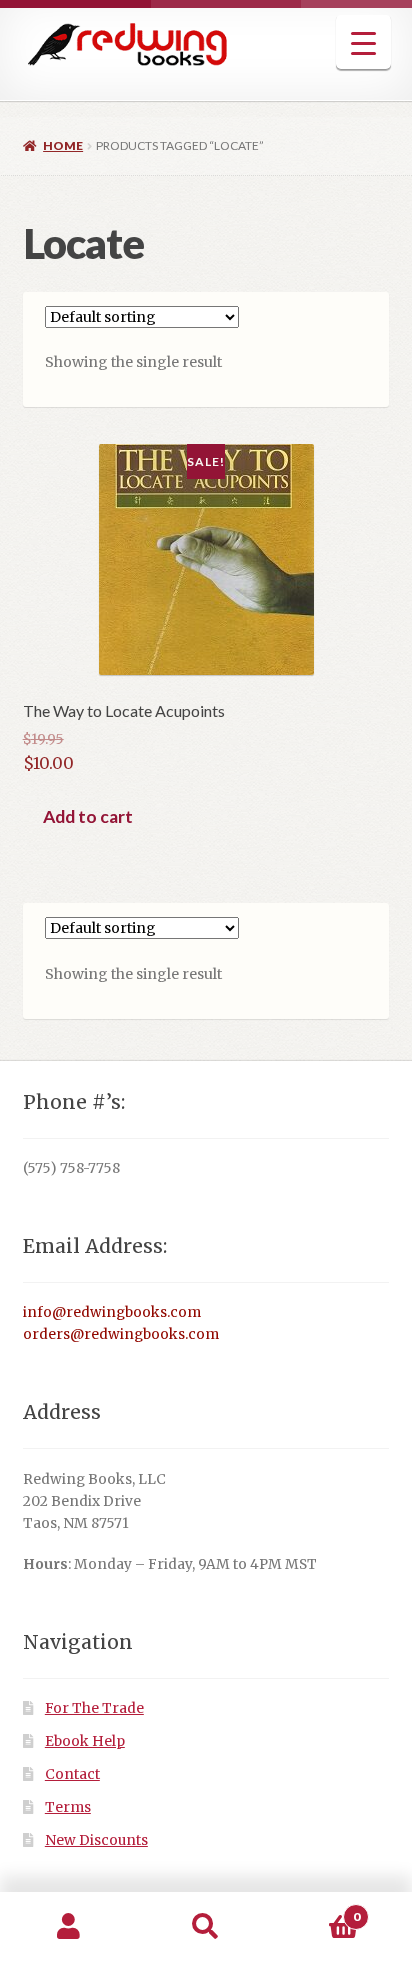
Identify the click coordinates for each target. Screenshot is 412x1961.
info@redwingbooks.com (112, 1312)
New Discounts (96, 1840)
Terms (68, 1807)
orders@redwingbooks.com (121, 1334)
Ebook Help (85, 1741)
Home (63, 145)
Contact (72, 1774)
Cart (317, 1909)
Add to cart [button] (88, 816)
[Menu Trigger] (363, 42)
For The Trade (94, 1708)
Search (205, 1927)
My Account (68, 1927)
